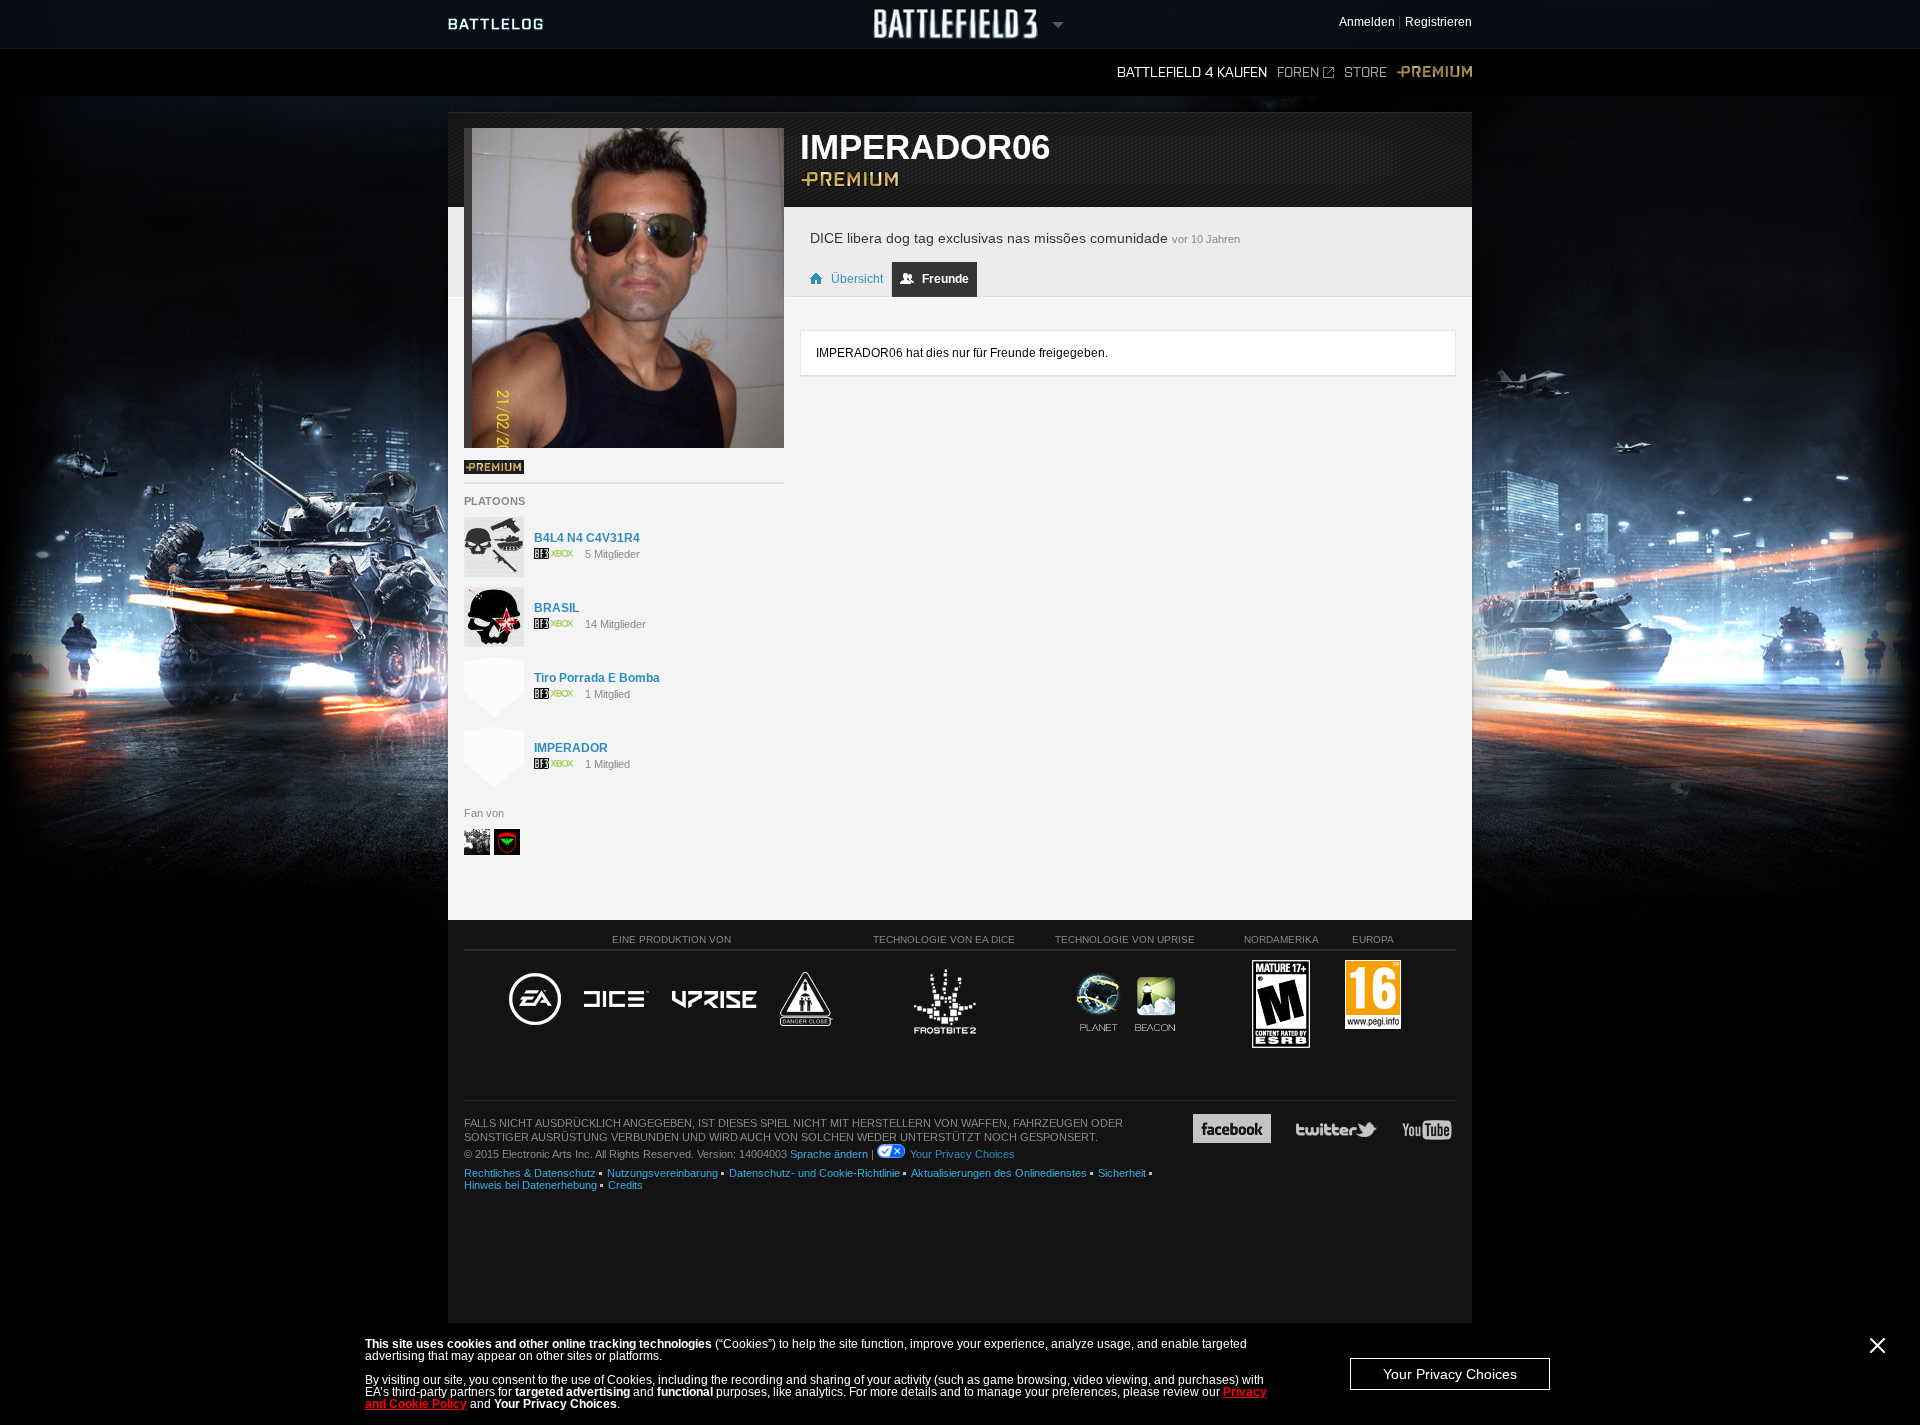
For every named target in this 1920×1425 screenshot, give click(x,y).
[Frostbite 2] (944, 1004)
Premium (1434, 72)
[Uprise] (714, 1000)
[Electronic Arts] (535, 1000)
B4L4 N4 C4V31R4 (587, 538)
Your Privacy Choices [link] (962, 1154)
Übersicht (857, 279)
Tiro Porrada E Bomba (597, 678)
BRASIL (556, 608)
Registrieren (1438, 22)
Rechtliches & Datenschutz (530, 1173)
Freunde (945, 279)
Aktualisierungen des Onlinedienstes (999, 1173)
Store (1365, 72)
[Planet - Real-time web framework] (1098, 1002)
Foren (1298, 72)
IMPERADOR (571, 748)
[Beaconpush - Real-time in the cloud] (1155, 1005)
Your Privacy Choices (1450, 1374)
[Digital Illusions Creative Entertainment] (616, 1000)
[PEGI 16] (1373, 995)
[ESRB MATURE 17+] (1281, 1005)
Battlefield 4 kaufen (1192, 72)
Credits (625, 1185)
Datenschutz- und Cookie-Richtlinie (814, 1173)
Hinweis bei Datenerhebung (530, 1185)
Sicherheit (1122, 1173)
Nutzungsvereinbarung (662, 1173)
